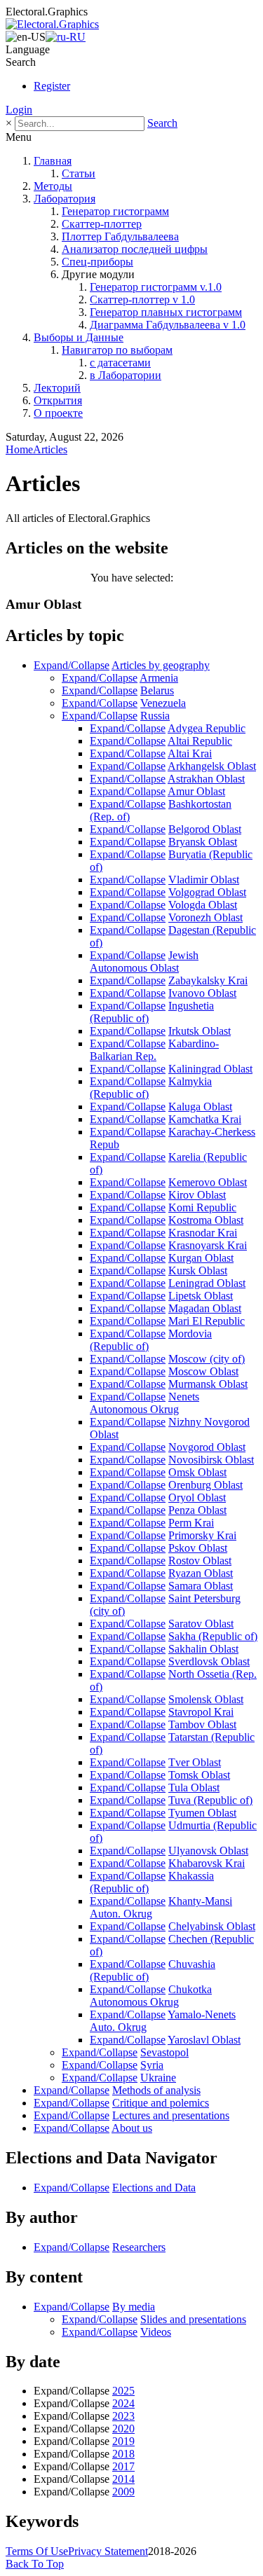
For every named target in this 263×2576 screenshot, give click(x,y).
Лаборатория (65, 199)
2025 (123, 2391)
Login (19, 110)
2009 (123, 2492)
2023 (123, 2416)
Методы (53, 186)
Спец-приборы (97, 262)
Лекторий (57, 388)
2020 (123, 2429)
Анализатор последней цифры (135, 249)
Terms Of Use (37, 2551)
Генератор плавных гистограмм (166, 312)
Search (162, 123)
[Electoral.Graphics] (52, 24)
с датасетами (120, 363)
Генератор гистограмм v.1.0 (156, 287)
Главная (53, 161)
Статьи (79, 173)
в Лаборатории (126, 375)
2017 (123, 2466)
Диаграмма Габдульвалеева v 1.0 (168, 325)
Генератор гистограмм (115, 211)
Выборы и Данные (79, 337)
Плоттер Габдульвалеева (120, 236)
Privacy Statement (108, 2551)
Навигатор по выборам (117, 350)
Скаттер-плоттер (102, 224)
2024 (123, 2403)
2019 (123, 2441)
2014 (123, 2479)
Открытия (58, 400)
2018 (123, 2454)
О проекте (58, 413)
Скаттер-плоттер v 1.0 (142, 299)
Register (52, 86)
